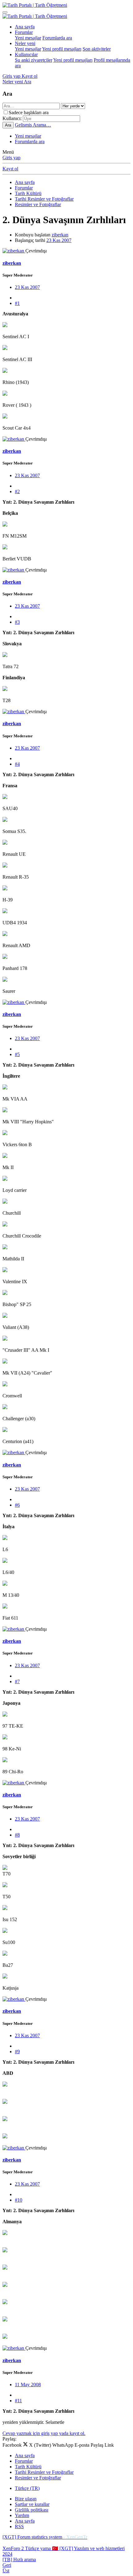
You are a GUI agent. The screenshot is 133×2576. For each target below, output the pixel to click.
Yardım (22, 2515)
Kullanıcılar (26, 54)
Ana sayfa (25, 27)
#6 (17, 1505)
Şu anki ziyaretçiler (34, 60)
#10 (19, 2200)
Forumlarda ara (57, 38)
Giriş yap (11, 158)
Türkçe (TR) (27, 2488)
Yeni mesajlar (28, 38)
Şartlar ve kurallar (32, 2504)
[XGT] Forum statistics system (45, 2537)
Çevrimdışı (36, 251)
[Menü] (5, 12)
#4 (17, 764)
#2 (17, 491)
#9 (17, 2052)
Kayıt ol (10, 169)
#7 (17, 1681)
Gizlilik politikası (32, 2510)
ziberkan (60, 235)
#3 (17, 622)
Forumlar (24, 32)
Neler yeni (25, 43)
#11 (18, 2401)
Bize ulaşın (26, 2499)
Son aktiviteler (97, 49)
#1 (17, 303)
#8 (17, 1835)
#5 (17, 1054)
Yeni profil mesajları (62, 49)
